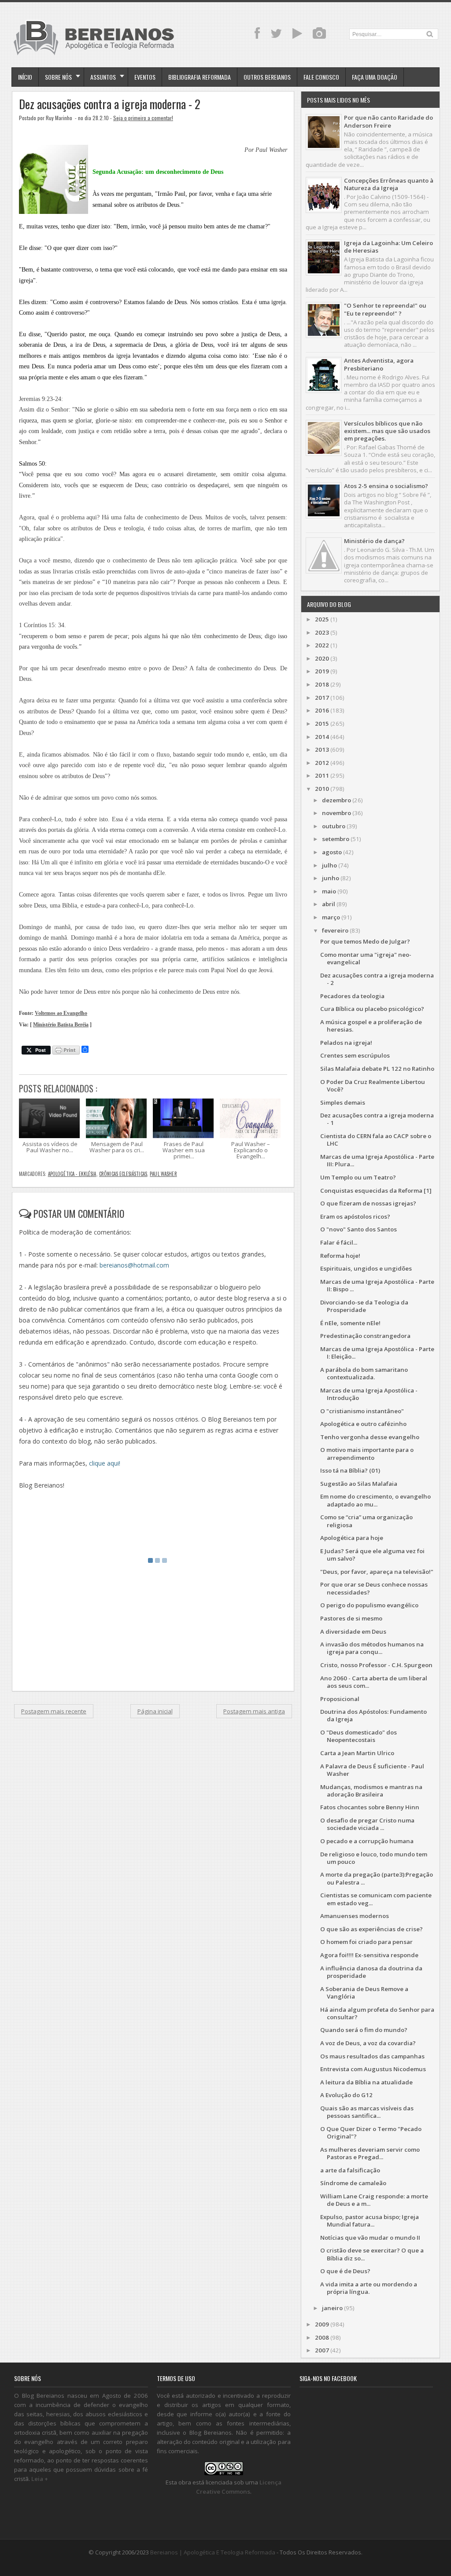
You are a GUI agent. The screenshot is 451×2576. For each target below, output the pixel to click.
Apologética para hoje (352, 1538)
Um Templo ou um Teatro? (358, 1177)
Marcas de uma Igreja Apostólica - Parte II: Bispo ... (377, 1285)
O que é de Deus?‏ (345, 2271)
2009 (322, 2324)
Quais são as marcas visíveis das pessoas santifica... (367, 2112)
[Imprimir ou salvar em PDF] (66, 1051)
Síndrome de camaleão (353, 2183)
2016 (322, 710)
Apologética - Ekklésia (72, 1174)
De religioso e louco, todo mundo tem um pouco (374, 1858)
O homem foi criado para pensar (366, 1942)
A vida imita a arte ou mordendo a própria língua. (369, 2288)
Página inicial (155, 1711)
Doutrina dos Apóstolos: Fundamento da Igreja (373, 1715)
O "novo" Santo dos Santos (359, 1229)
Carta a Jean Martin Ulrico (357, 1753)
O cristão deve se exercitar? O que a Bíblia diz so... (372, 2254)
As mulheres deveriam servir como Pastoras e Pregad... (370, 2153)
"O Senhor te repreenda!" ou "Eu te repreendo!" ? (385, 309)
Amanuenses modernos (355, 1916)
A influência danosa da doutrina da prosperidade (371, 1972)
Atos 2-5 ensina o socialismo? (386, 486)
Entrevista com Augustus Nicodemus (373, 2069)
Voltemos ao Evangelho (61, 1013)
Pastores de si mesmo (351, 1618)
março (331, 917)
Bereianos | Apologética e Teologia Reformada (213, 2552)
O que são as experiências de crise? (372, 1929)
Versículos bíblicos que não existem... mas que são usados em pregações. (387, 431)
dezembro (336, 800)
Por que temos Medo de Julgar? (365, 941)
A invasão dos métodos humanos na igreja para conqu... (372, 1648)
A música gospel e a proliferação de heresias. (371, 1026)
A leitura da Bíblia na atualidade (366, 2082)
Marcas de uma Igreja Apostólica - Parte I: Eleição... (377, 1353)
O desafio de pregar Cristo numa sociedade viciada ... (367, 1824)
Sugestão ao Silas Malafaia (359, 1484)
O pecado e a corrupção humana (367, 1841)
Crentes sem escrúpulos (355, 1055)
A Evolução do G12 (346, 2095)
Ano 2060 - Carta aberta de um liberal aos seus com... (374, 1682)
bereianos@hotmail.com (134, 1265)
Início (25, 77)
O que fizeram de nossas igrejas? (368, 1203)
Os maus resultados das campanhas (372, 2056)
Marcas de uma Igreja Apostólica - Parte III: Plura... (377, 1160)
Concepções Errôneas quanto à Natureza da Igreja (389, 184)
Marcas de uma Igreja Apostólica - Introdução (369, 1394)
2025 (322, 619)
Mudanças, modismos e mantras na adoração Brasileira (371, 1791)
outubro (334, 826)
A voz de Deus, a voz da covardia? (368, 2043)
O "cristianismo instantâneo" (362, 1411)
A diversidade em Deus (353, 1632)
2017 (322, 698)
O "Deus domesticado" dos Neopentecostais (359, 1736)
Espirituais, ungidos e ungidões (366, 1268)
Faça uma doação (375, 77)
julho (329, 865)
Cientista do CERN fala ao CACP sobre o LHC (376, 1140)
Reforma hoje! (340, 1256)
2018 (322, 684)
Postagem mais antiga (254, 1711)
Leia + (40, 2479)
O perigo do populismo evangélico (369, 1605)
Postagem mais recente (54, 1711)
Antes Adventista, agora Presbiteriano (379, 364)
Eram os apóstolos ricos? (355, 1216)
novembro (336, 813)
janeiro (332, 2308)
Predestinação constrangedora (365, 1336)
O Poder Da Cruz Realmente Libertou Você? (373, 1086)
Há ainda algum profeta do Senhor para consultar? (377, 2013)
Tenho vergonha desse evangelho (370, 1437)
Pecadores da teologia (352, 996)
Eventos (145, 77)
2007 (322, 2350)
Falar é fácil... (339, 1242)
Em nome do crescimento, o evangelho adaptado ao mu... (375, 1500)
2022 (322, 645)
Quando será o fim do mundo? (364, 2030)
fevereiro (335, 930)
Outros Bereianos (267, 77)
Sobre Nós (58, 77)
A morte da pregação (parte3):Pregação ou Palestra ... (377, 1878)
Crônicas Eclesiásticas (123, 1174)
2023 (322, 632)
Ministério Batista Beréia (61, 1025)
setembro (336, 839)
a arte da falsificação (350, 2170)
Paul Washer (163, 1174)
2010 (322, 789)
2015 (322, 724)
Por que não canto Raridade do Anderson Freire (388, 121)
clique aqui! (105, 1463)
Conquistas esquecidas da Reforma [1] (376, 1191)
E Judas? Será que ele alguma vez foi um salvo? (372, 1555)
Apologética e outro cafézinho (363, 1424)
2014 (322, 737)
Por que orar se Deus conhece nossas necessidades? (374, 1588)
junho (331, 878)
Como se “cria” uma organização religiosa (366, 1521)
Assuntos (103, 77)
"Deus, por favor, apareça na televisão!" (377, 1572)
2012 (322, 763)
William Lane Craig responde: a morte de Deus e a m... (374, 2200)
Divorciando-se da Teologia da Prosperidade (364, 1306)
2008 (322, 2337)
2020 (322, 658)
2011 (322, 775)
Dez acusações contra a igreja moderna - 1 (377, 1119)
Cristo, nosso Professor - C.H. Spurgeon (376, 1665)
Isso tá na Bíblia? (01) (350, 1470)
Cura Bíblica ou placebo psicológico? (372, 1009)
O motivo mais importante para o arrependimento (367, 1453)
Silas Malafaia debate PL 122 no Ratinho (377, 1069)
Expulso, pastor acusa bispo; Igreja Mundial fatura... (370, 2221)
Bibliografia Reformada (200, 77)
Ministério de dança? (374, 541)
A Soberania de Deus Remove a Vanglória (364, 1993)
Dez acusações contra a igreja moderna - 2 (110, 104)
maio (329, 891)
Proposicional (340, 1699)
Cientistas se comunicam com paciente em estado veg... (376, 1899)
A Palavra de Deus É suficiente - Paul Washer (372, 1770)
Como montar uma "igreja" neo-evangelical (366, 958)
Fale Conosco (321, 77)
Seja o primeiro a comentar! (143, 118)
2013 (322, 750)
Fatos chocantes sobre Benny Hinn (370, 1807)
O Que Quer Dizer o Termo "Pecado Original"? (371, 2133)
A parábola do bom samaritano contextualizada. (364, 1373)
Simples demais (343, 1102)
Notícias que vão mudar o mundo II (370, 2238)
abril (329, 904)
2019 (322, 671)
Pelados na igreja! (346, 1043)
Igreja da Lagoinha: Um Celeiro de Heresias (388, 247)
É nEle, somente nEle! (350, 1323)
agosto (332, 852)
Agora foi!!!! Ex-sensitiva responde (369, 1955)
